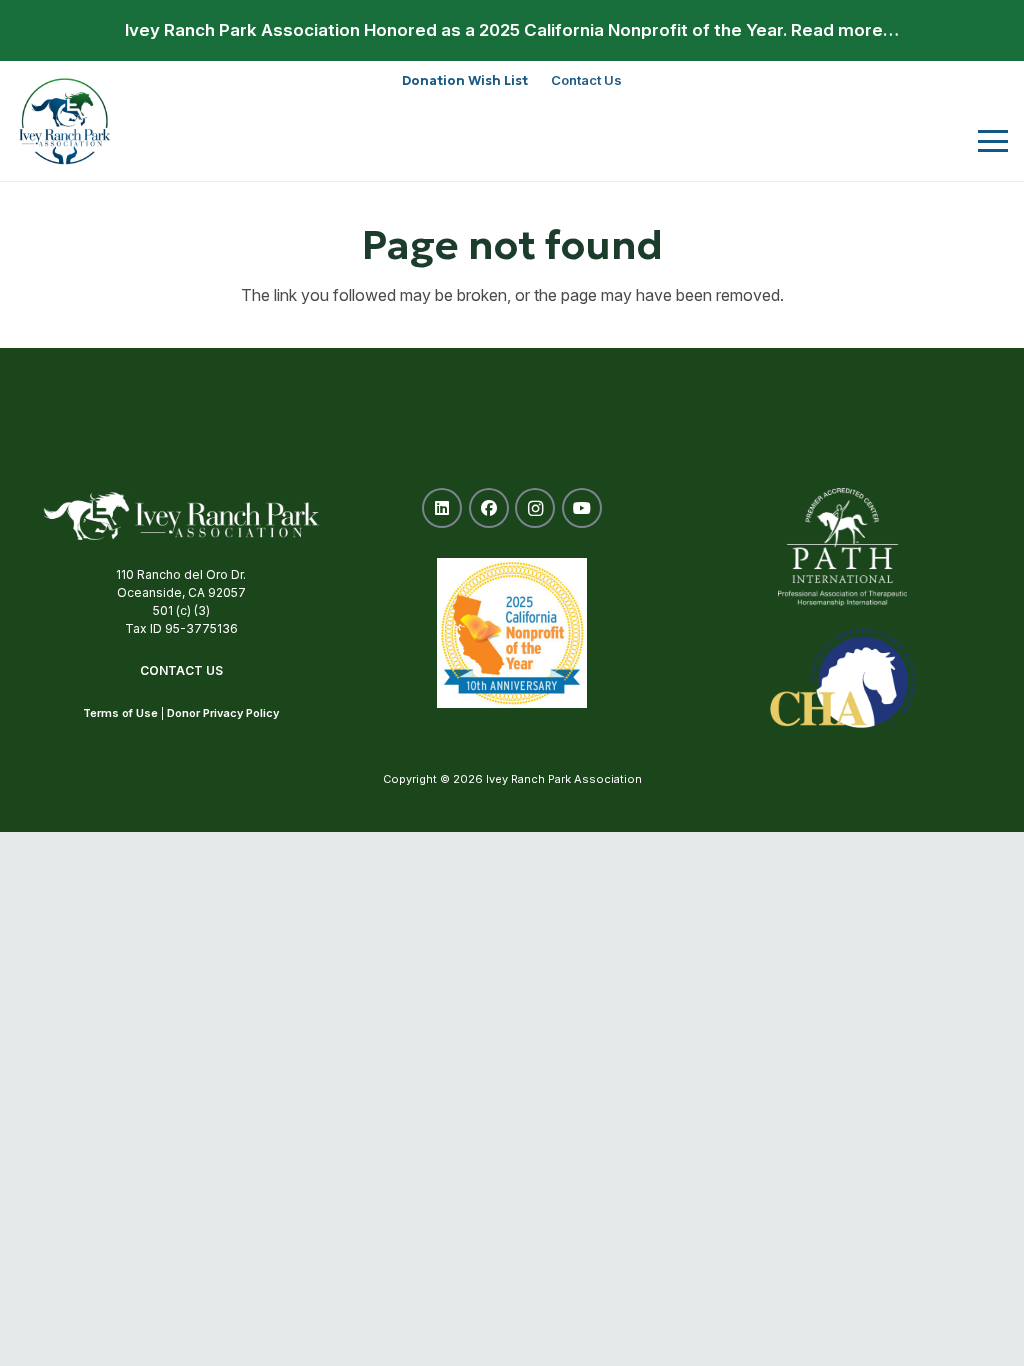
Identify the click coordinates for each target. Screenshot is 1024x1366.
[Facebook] (489, 508)
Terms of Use (120, 713)
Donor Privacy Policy (223, 713)
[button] (993, 141)
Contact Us (181, 670)
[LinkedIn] (442, 508)
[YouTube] (582, 508)
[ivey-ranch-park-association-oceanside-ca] (65, 121)
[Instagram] (535, 508)
